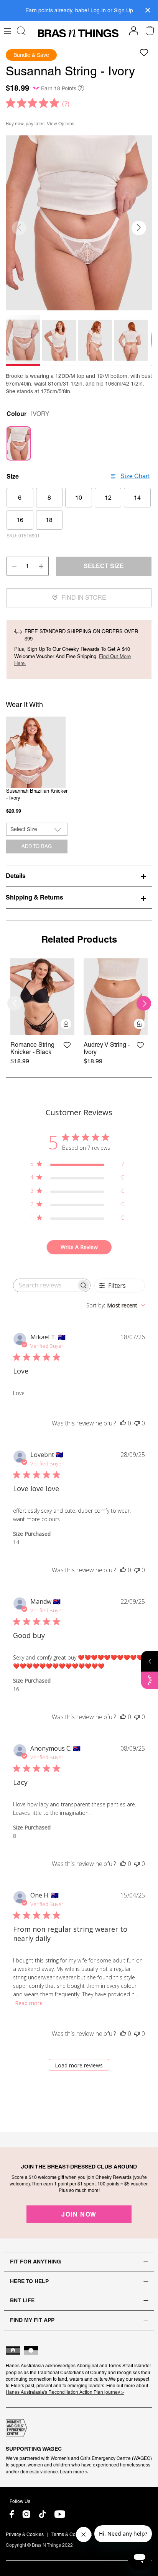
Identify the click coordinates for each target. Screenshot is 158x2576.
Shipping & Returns (35, 897)
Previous (15, 1003)
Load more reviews (79, 2065)
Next (144, 1003)
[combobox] (116, 1305)
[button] (139, 228)
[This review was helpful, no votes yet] (123, 1423)
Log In (98, 10)
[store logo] (78, 33)
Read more (29, 2003)
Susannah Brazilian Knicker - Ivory (37, 795)
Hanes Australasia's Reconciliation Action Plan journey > (65, 2392)
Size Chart (135, 476)
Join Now (79, 2214)
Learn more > (74, 2472)
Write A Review (79, 1247)
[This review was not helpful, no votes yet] (137, 1423)
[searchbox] (45, 1285)
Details (16, 876)
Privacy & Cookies (25, 2534)
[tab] (79, 876)
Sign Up (123, 10)
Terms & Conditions (72, 2534)
